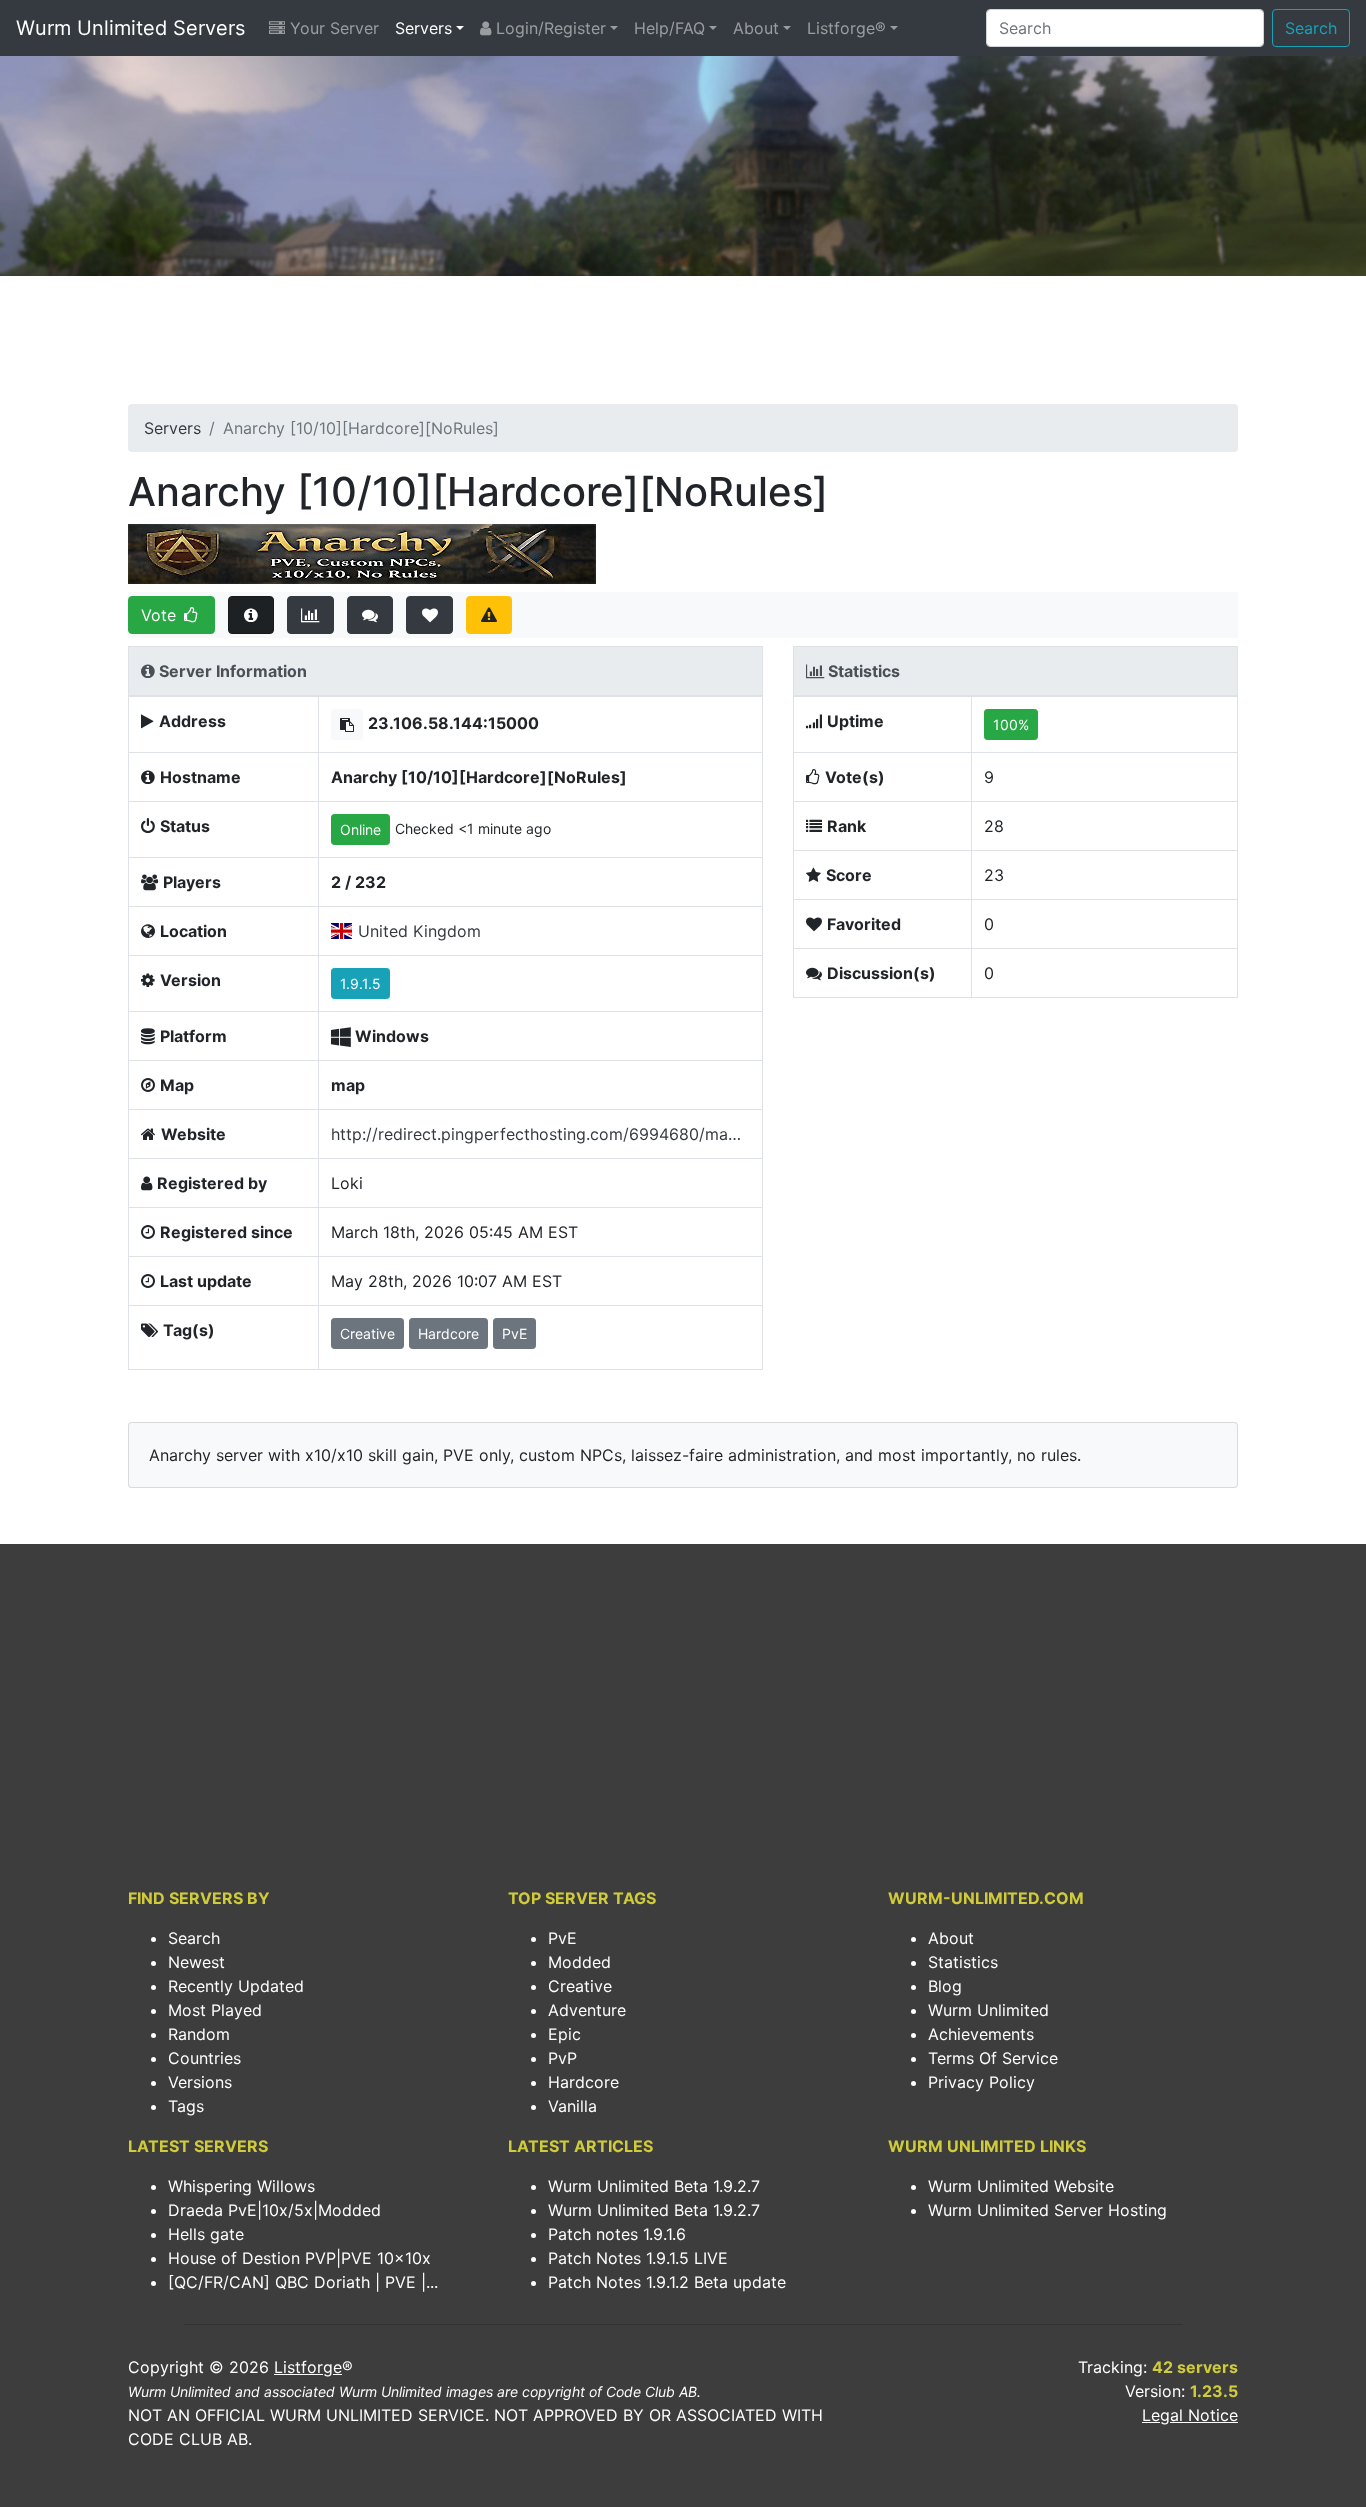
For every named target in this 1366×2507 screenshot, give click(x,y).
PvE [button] (514, 1333)
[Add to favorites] (429, 615)
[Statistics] (310, 615)
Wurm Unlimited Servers (130, 28)
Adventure (587, 2010)
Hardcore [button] (448, 1333)
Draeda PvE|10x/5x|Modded (274, 2210)
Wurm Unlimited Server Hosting (1047, 2210)
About (756, 28)
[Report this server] (489, 615)
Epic (564, 2034)
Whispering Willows (241, 2186)
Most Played (215, 2010)
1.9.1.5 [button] (360, 983)
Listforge (308, 2367)
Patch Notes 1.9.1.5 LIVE (638, 2258)
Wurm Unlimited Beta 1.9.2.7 (654, 2186)
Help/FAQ (669, 28)
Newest (196, 1962)
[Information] (251, 615)
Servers (423, 28)
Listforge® (846, 28)
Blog (945, 1986)
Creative (580, 1986)
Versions (200, 2082)
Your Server (332, 28)
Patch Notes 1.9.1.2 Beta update (667, 2282)
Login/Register (548, 28)
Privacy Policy (981, 2082)
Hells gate (206, 2234)
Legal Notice (1190, 2415)
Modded (579, 1962)
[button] (347, 724)
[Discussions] (370, 615)
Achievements (981, 2034)
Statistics (963, 1962)
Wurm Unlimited (988, 2010)
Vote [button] (161, 615)
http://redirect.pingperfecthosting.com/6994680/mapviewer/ (540, 1134)
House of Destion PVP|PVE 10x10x (299, 2258)
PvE (562, 1938)
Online (360, 829)
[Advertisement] (683, 346)
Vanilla (572, 2106)
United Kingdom (419, 931)
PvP (562, 2058)
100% (1011, 724)
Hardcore (583, 2082)
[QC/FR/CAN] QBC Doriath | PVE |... (303, 2282)
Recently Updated (236, 1986)
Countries (204, 2058)
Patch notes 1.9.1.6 (617, 2234)
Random (199, 2034)
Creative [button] (367, 1333)
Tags (186, 2106)
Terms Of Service (993, 2058)
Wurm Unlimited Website (1021, 2186)
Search (1311, 28)
